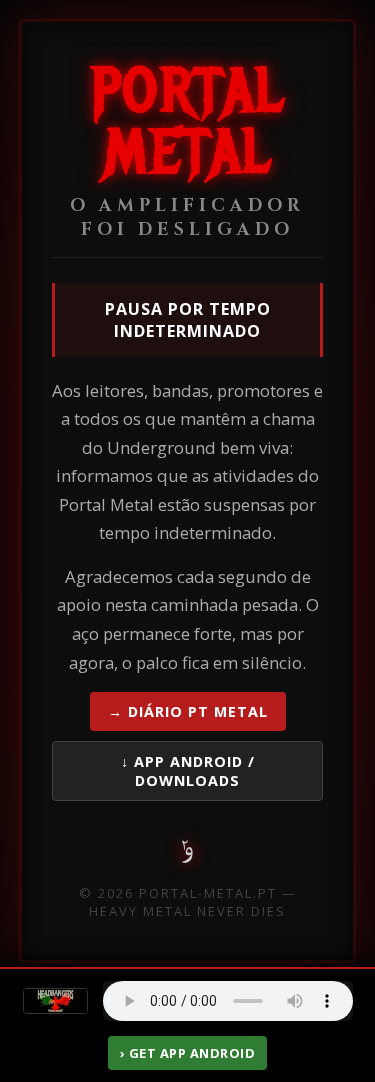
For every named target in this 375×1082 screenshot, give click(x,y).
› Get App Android (188, 1053)
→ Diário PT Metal (188, 711)
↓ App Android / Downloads (188, 771)
